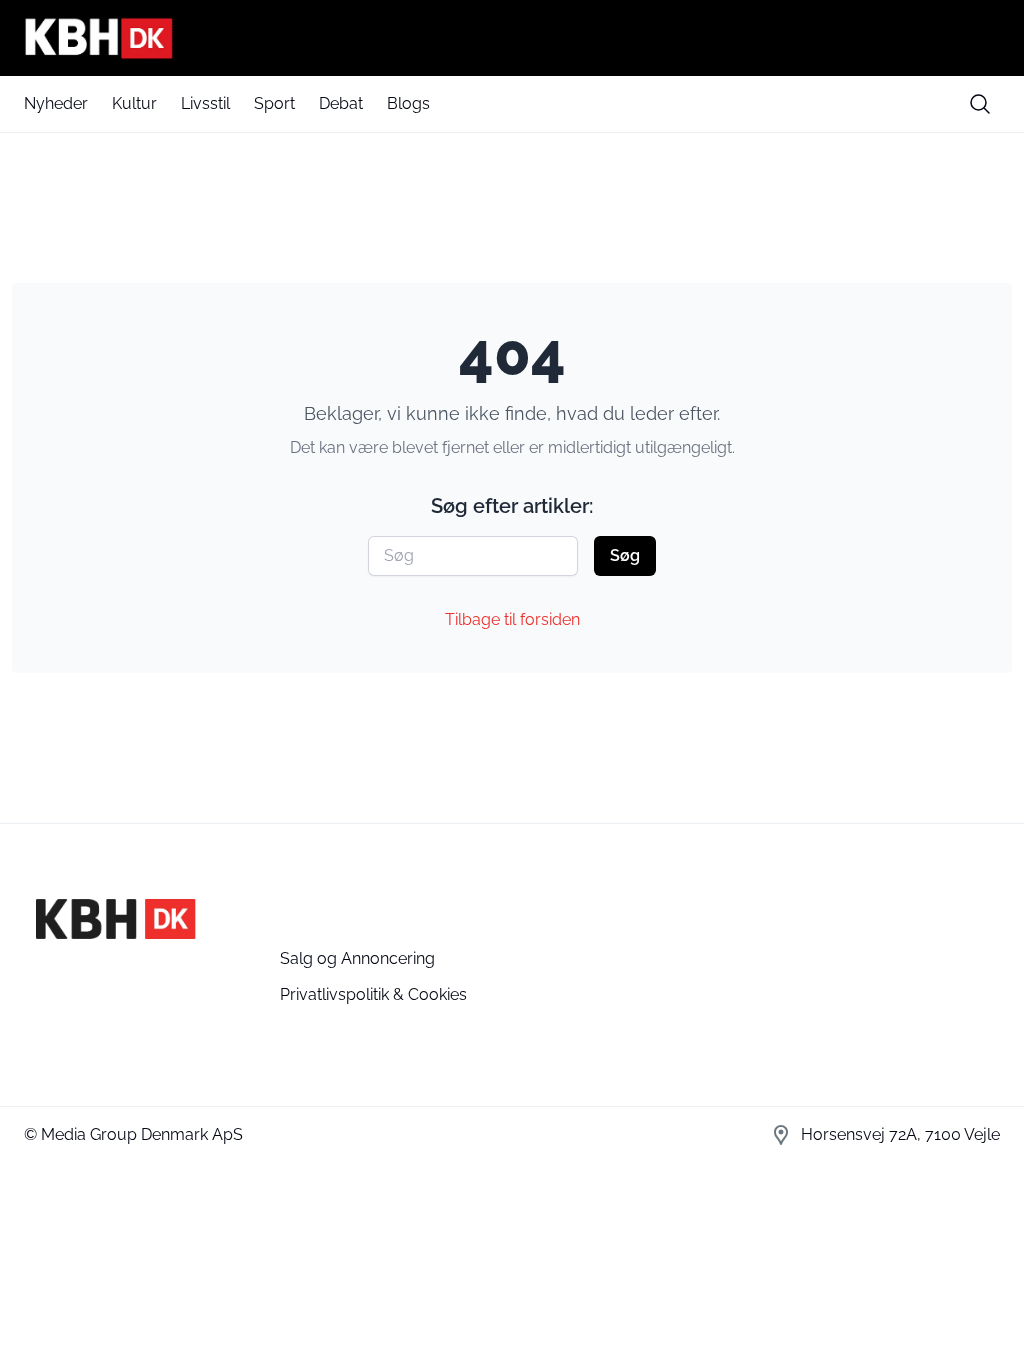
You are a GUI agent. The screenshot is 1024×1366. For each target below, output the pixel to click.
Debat (341, 103)
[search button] (980, 104)
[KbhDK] (512, 38)
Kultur (134, 103)
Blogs (408, 103)
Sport (274, 103)
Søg (625, 555)
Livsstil (205, 103)
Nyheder (56, 103)
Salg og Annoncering (357, 958)
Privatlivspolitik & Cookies (373, 994)
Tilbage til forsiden (512, 619)
